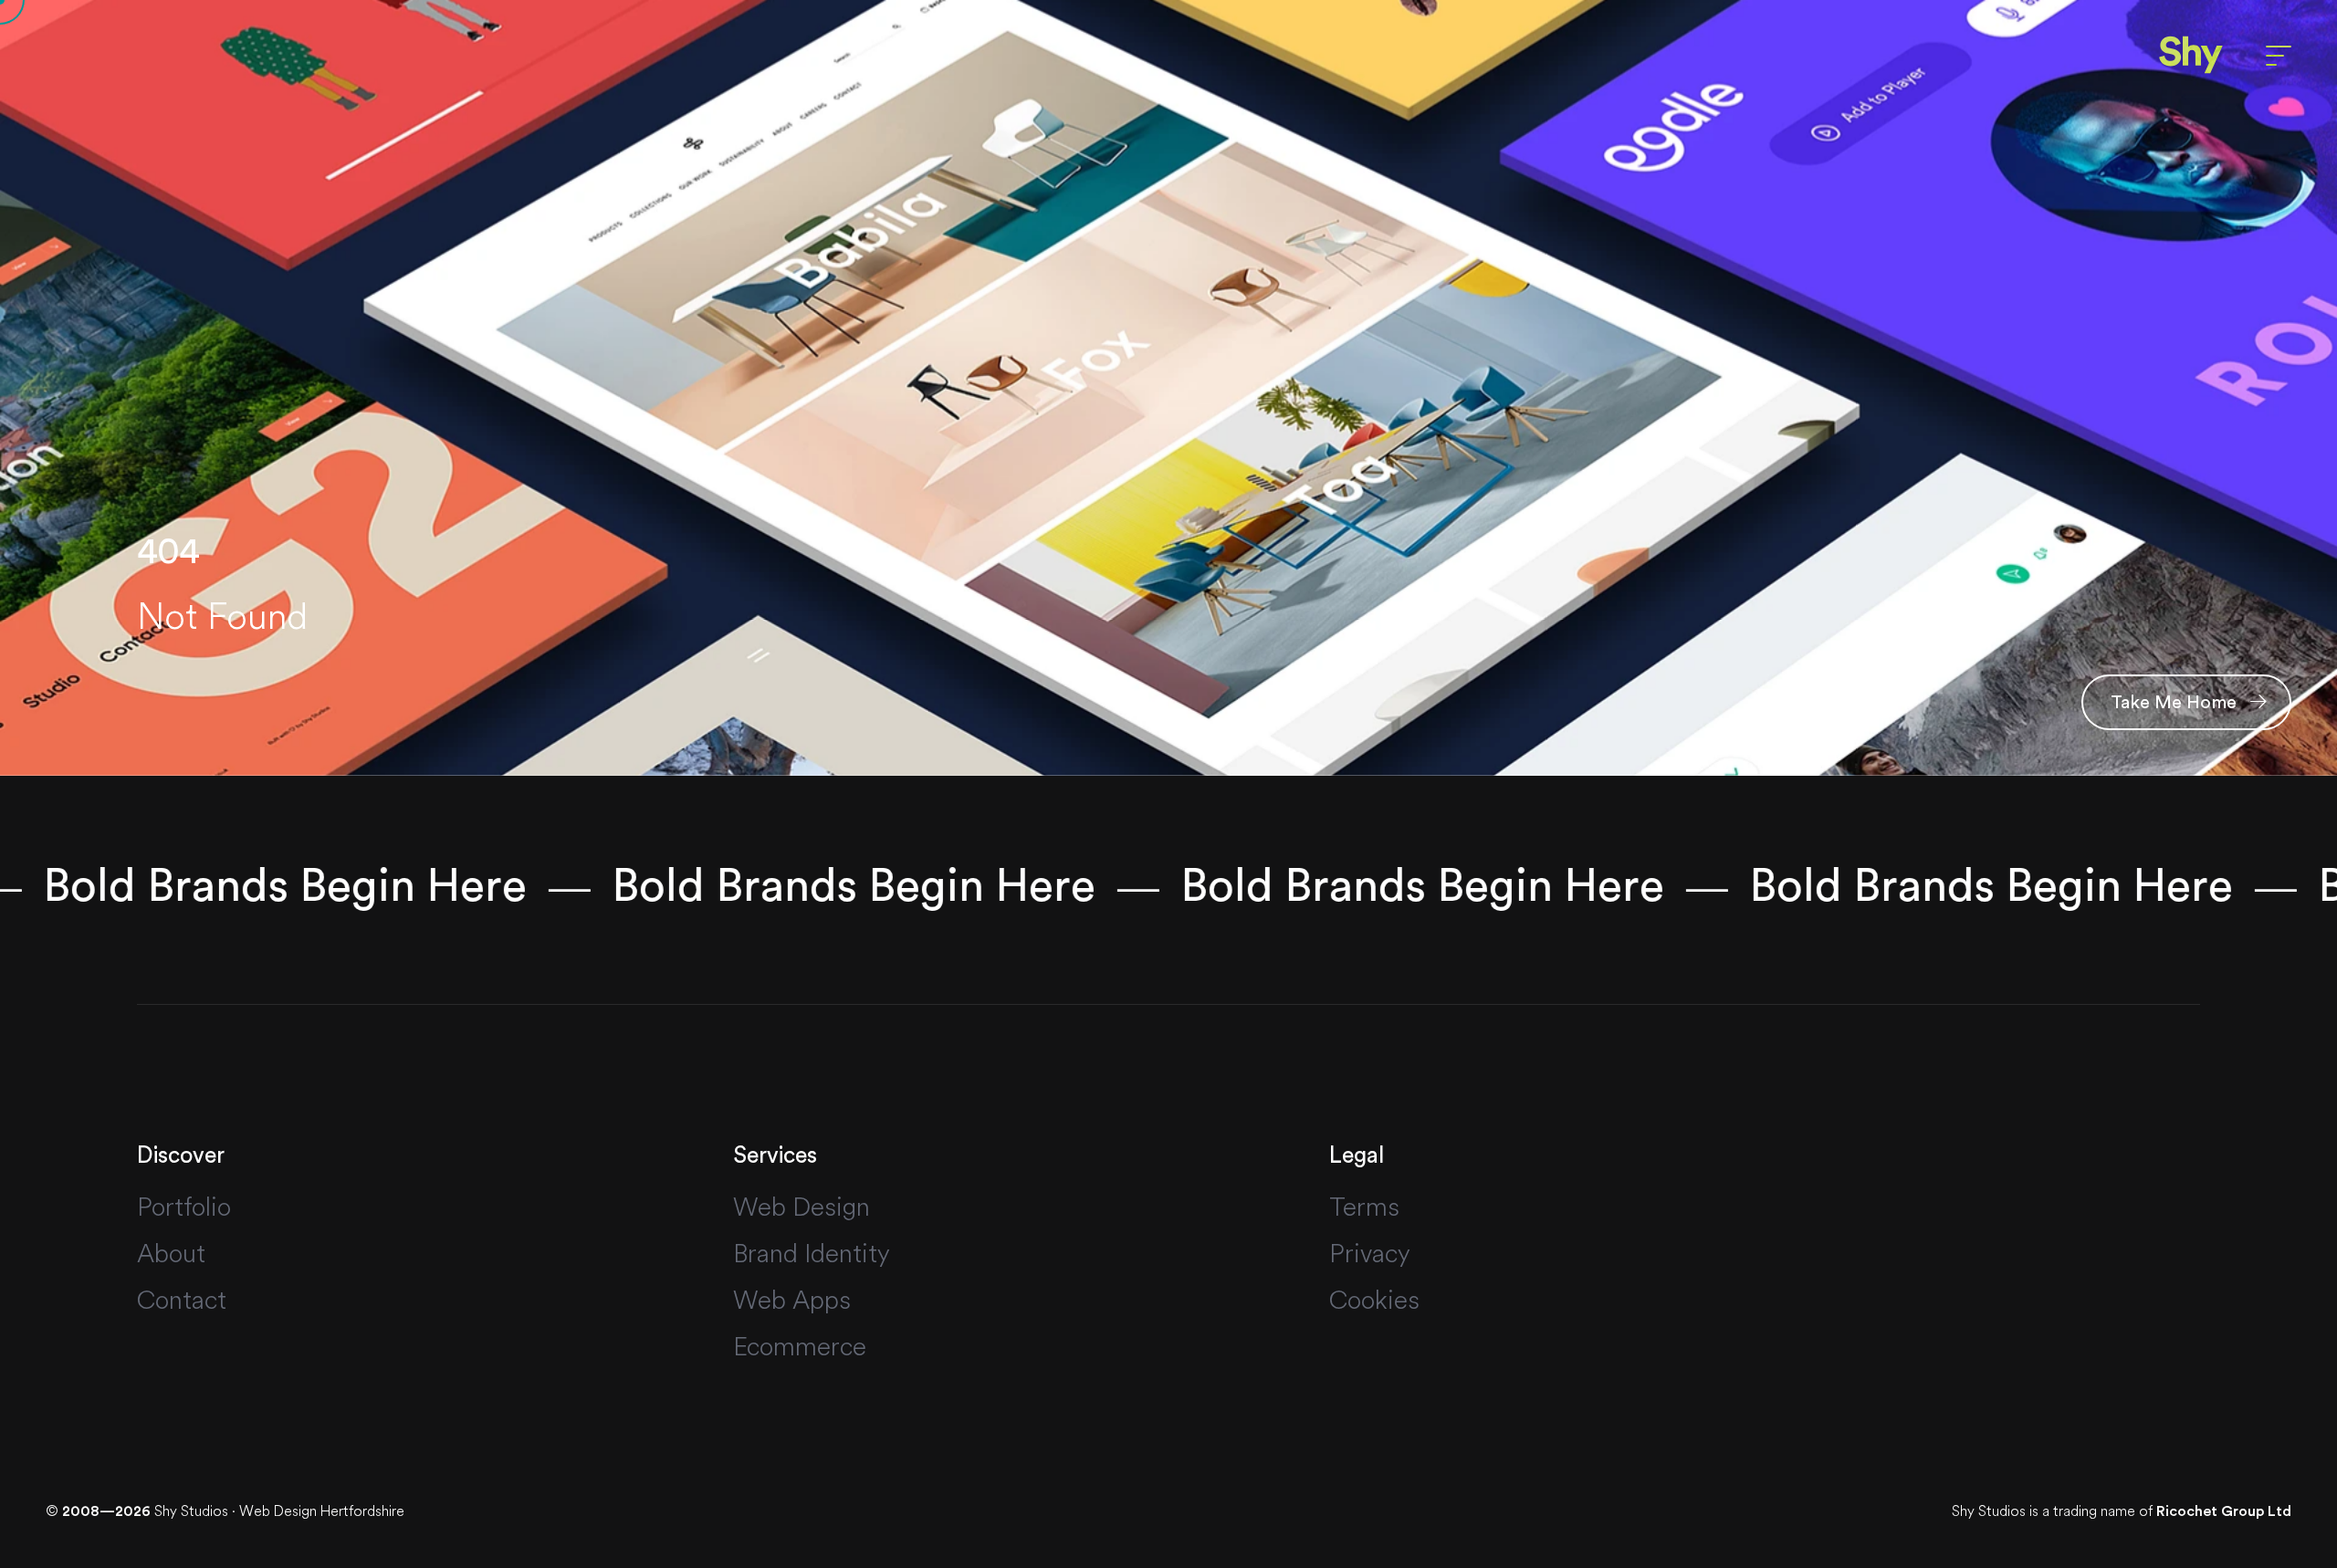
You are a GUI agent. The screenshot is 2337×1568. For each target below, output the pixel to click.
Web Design (802, 1207)
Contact (182, 1300)
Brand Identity (812, 1253)
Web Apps (792, 1300)
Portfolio (184, 1207)
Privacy (1370, 1253)
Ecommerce (800, 1346)
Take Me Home (2176, 703)
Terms (1364, 1207)
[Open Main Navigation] (2279, 57)
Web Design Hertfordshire (322, 1511)
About (171, 1253)
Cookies (1374, 1300)
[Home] (2191, 55)
